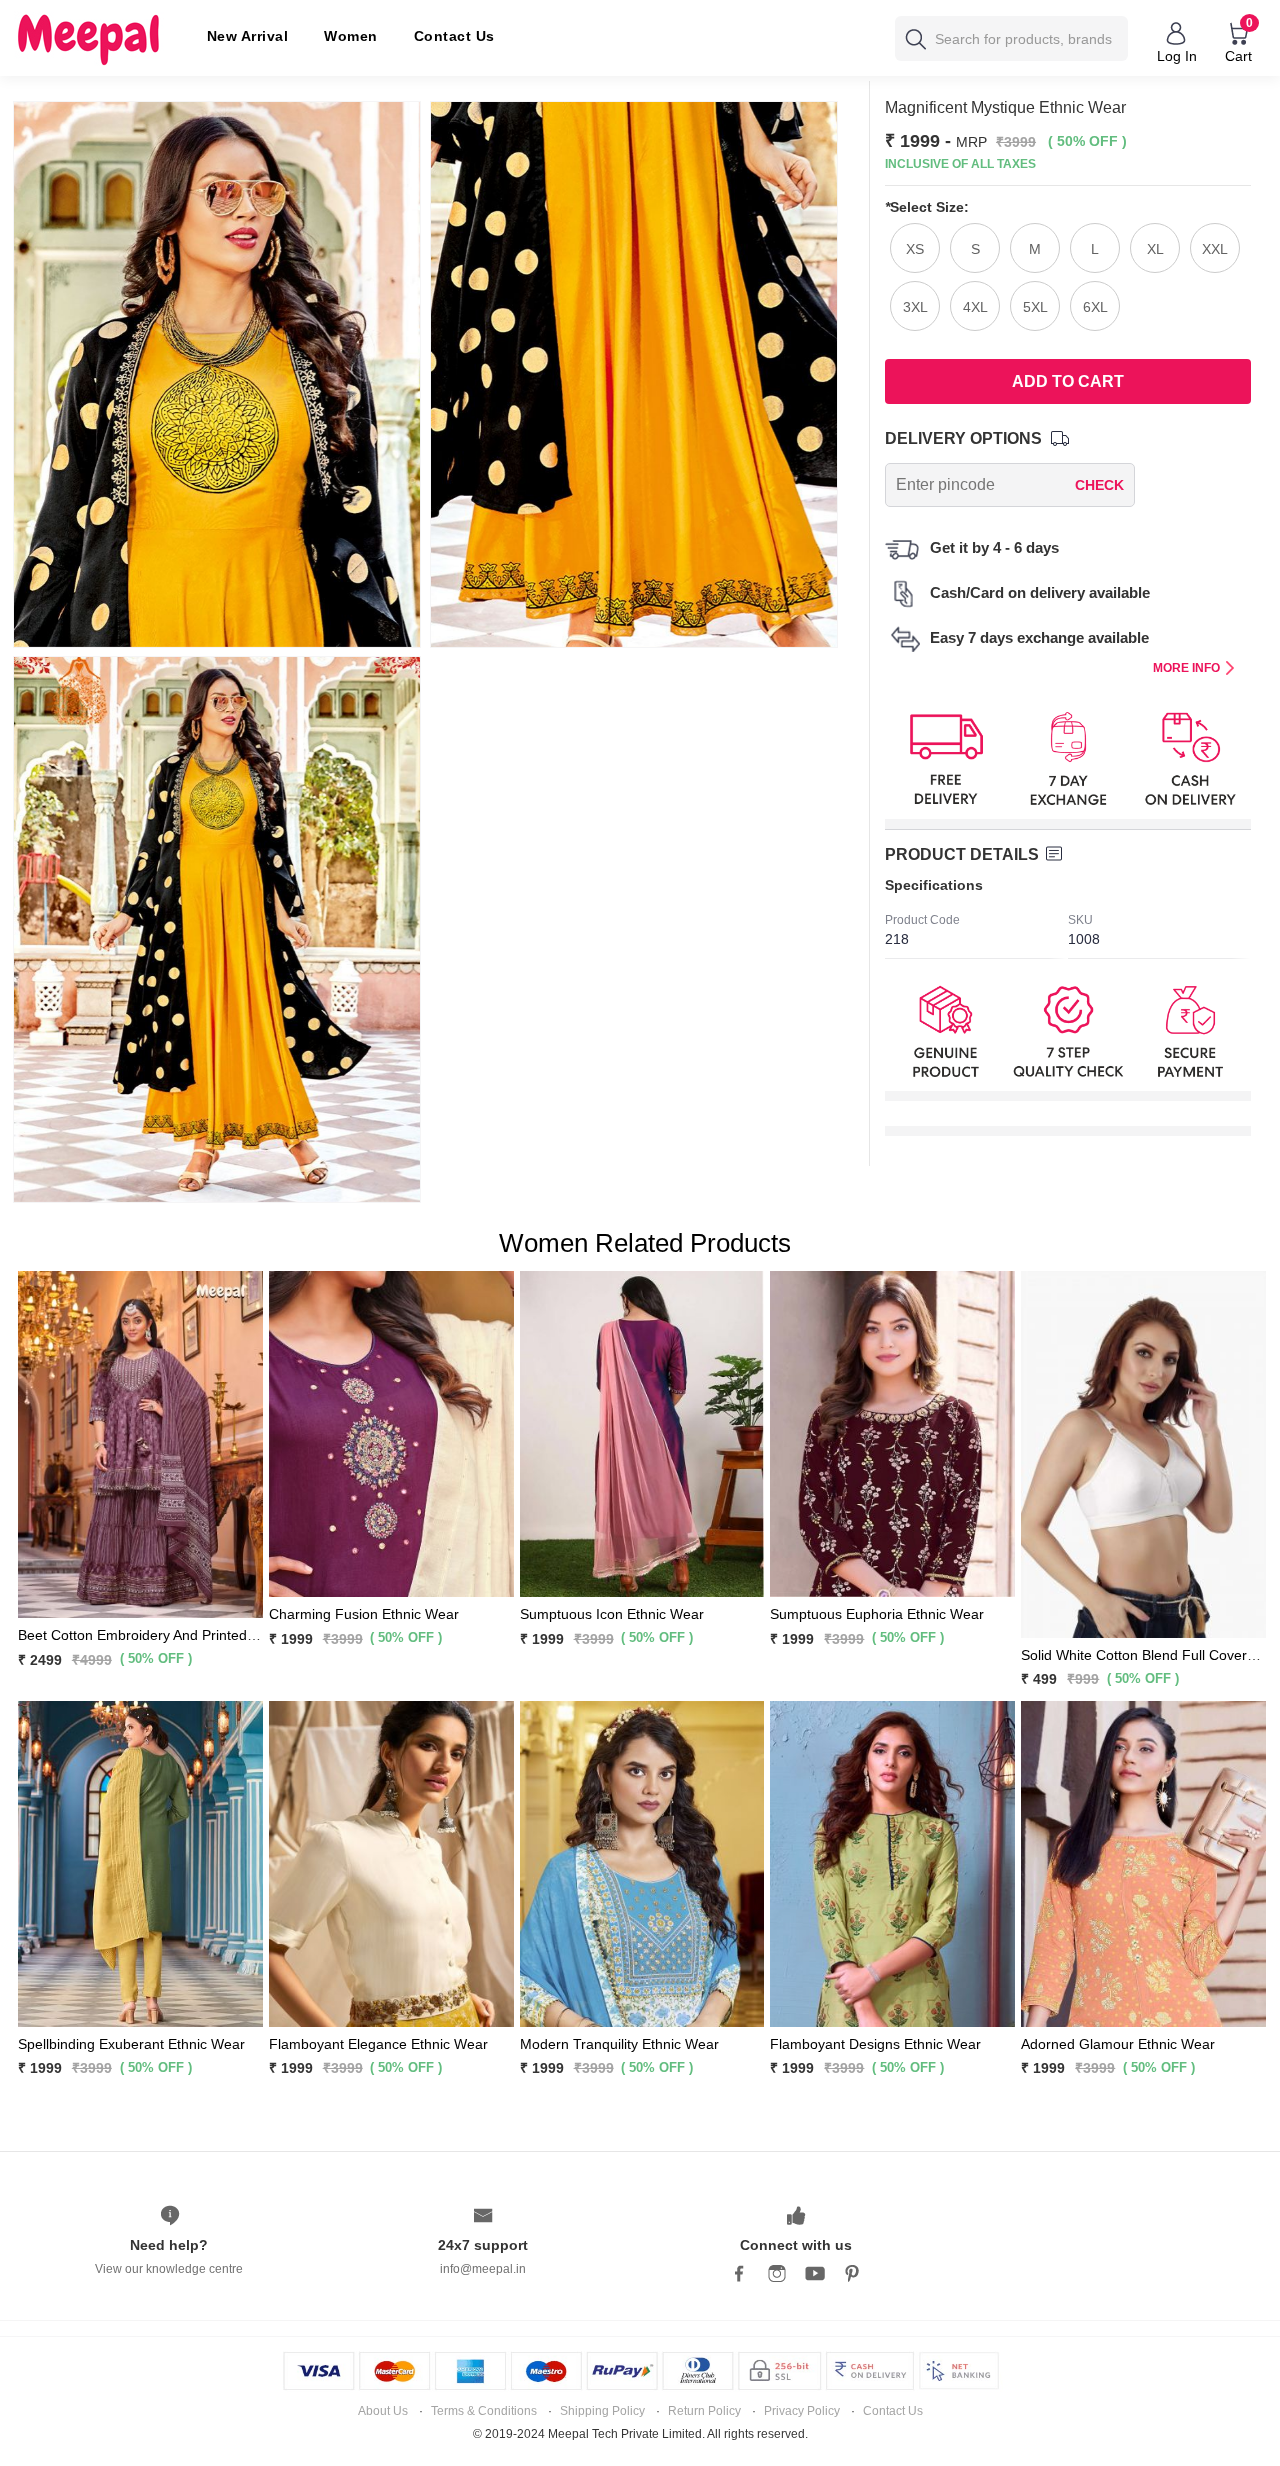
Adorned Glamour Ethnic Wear (1118, 2044)
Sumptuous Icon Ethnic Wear (612, 1614)
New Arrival (248, 36)
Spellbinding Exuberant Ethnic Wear (131, 2044)
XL (1155, 249)
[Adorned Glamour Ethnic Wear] (1143, 1862)
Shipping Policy (602, 2411)
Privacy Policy (802, 2411)
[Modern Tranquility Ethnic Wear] (642, 1862)
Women (351, 36)
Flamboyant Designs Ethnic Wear (875, 2044)
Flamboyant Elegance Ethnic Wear (378, 2044)
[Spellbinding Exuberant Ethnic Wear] (140, 1862)
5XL (1035, 307)
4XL (975, 307)
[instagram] (777, 2273)
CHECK (1099, 485)
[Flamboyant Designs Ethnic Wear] (892, 1862)
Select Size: (927, 207)
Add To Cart (1068, 381)
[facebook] (739, 2273)
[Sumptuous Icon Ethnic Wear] (642, 1433)
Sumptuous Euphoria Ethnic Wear (877, 1614)
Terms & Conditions (484, 2411)
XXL (1215, 249)
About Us (383, 2411)
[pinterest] (853, 2273)
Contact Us (454, 36)
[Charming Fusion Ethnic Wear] (391, 1433)
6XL (1095, 307)
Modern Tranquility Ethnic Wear (619, 2044)
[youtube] (815, 2273)
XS (915, 249)
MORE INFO (1186, 668)
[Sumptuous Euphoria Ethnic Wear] (892, 1433)
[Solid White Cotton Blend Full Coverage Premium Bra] (1143, 1453)
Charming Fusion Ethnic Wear (364, 1614)
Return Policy (704, 2411)
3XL (915, 307)
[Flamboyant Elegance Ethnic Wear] (391, 1862)
